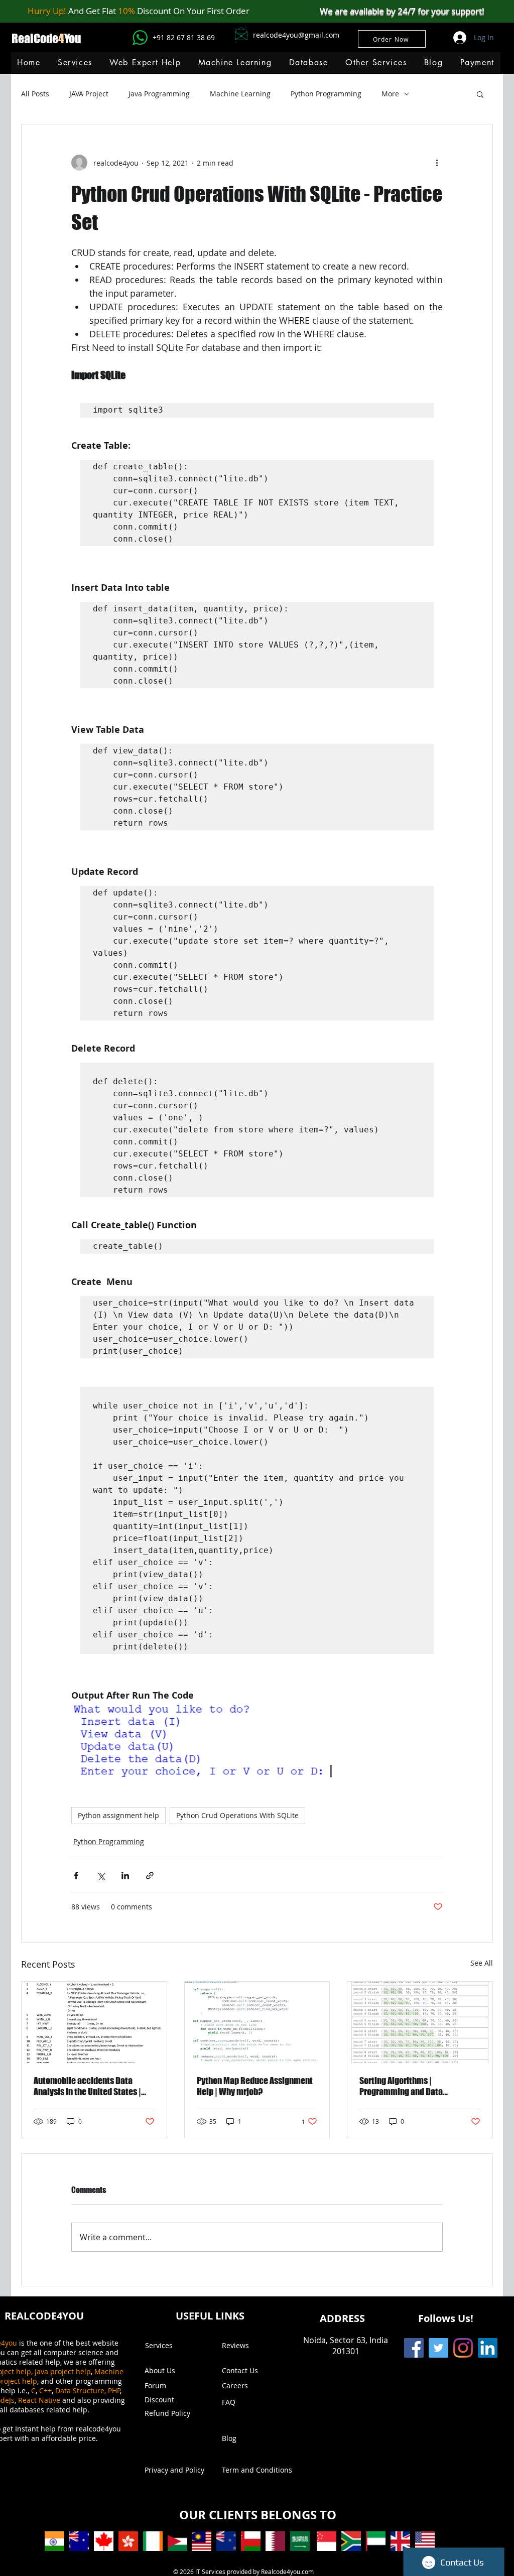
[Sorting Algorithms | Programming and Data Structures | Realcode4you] (420, 2022)
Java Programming (159, 94)
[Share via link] (150, 1876)
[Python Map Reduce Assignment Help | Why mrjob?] (257, 2022)
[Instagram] (463, 2348)
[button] (235, 62)
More (390, 94)
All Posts (35, 94)
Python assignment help (118, 1815)
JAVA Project (89, 94)
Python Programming (326, 94)
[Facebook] (414, 2348)
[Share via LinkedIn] (125, 1876)
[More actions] (437, 163)
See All (482, 1963)
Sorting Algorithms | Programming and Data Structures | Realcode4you (408, 2086)
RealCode (35, 38)
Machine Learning (240, 94)
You (73, 38)
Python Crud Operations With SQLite (237, 1815)
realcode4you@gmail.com (296, 35)
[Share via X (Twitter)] (101, 1876)
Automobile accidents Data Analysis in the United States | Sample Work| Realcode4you (87, 2086)
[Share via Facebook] (76, 1876)
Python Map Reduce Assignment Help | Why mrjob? (255, 2086)
